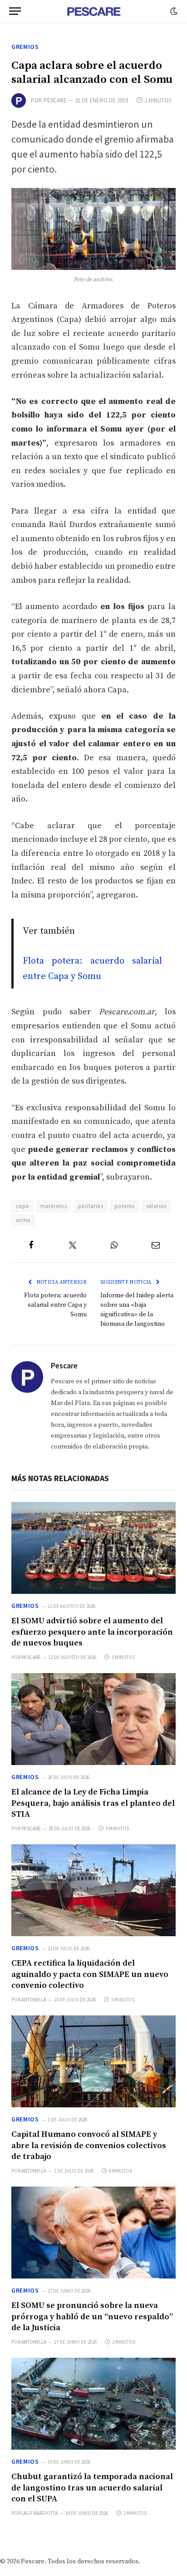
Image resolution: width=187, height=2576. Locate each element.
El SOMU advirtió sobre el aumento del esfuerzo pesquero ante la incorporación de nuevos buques (92, 1632)
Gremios (25, 47)
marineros (54, 1206)
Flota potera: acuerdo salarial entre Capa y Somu (55, 1305)
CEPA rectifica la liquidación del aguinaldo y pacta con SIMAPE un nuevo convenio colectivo (90, 1974)
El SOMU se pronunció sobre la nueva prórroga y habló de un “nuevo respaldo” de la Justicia (92, 2317)
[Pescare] (93, 11)
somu (23, 1220)
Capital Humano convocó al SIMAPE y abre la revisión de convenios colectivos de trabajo (89, 2145)
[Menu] (15, 11)
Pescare (55, 100)
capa (22, 1206)
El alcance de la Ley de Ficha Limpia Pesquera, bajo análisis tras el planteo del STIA (93, 1803)
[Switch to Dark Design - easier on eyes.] (173, 11)
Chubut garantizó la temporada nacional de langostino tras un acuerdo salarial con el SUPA (92, 2488)
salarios (156, 1206)
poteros (125, 1206)
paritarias (91, 1206)
